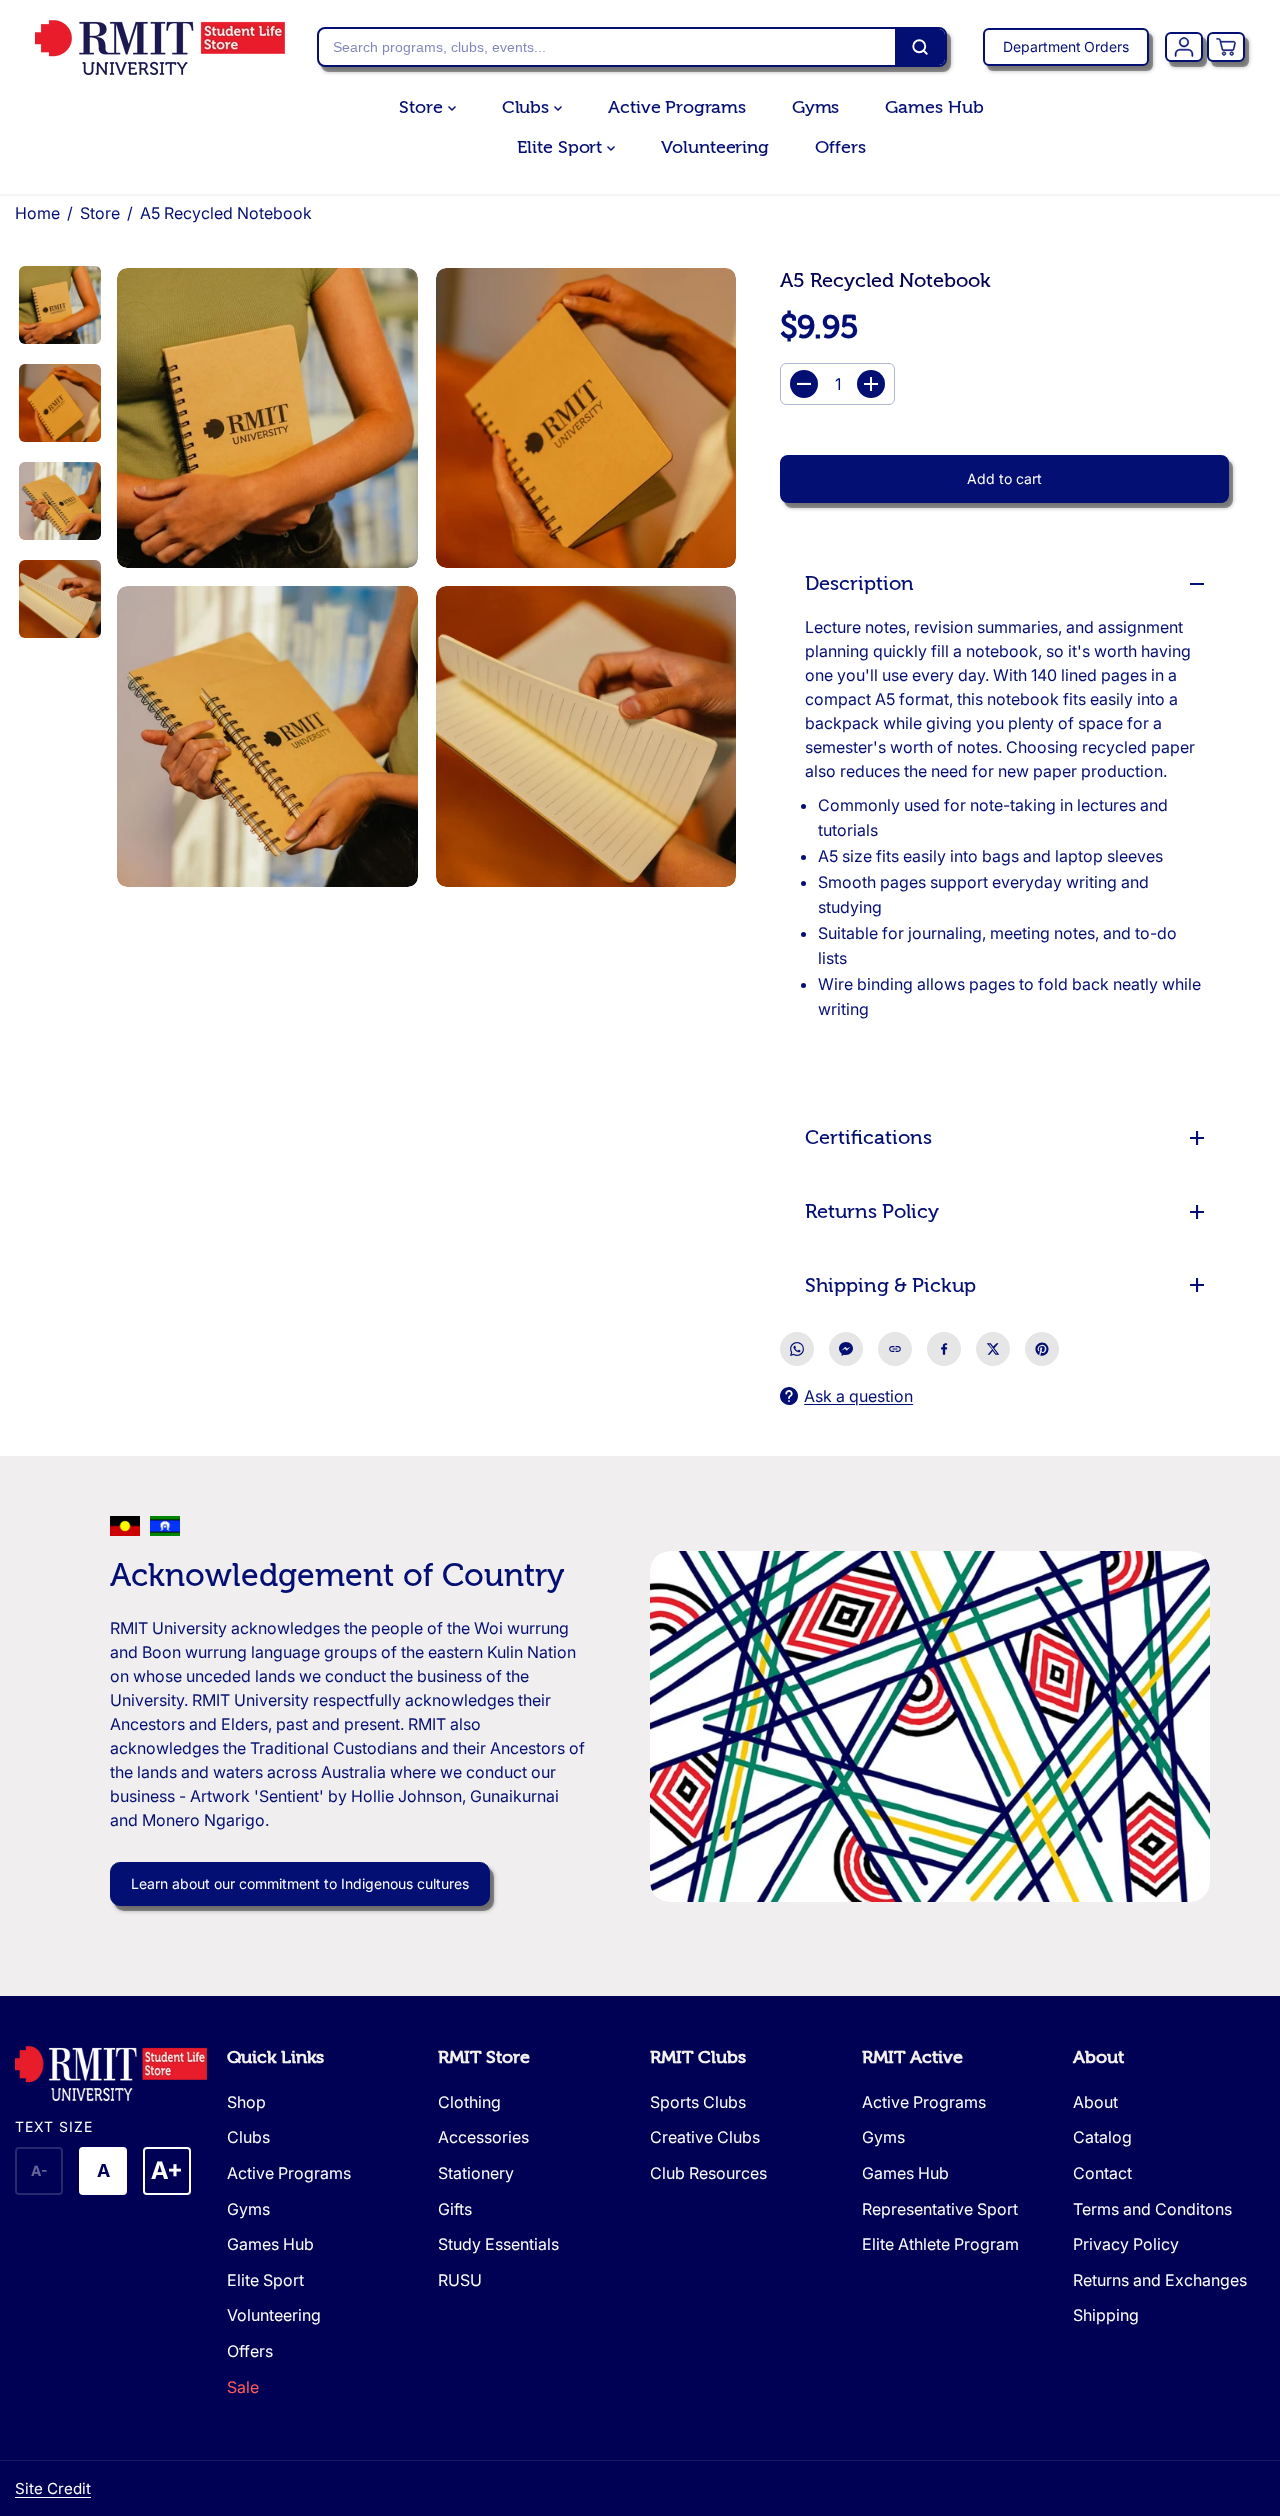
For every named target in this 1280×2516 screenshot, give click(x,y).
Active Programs (677, 107)
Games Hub (934, 107)
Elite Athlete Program (940, 2244)
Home (37, 213)
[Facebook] (944, 1349)
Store (423, 107)
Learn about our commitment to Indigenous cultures (300, 1883)
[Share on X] (993, 1349)
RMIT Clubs (698, 2057)
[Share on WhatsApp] (797, 1349)
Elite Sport (562, 147)
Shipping (1106, 2315)
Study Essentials (498, 2244)
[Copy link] (895, 1349)
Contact (1102, 2173)
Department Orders (1066, 46)
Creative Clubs (705, 2137)
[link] (111, 2073)
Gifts (455, 2209)
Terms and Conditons (1152, 2209)
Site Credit (53, 2488)
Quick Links (275, 2057)
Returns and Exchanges (1160, 2280)
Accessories (483, 2137)
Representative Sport (940, 2209)
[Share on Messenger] (846, 1349)
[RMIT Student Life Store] (160, 47)
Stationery (476, 2173)
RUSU (460, 2280)
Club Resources (708, 2173)
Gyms (816, 107)
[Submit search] (920, 47)
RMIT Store (484, 2057)
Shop (246, 2102)
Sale (243, 2387)
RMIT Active (912, 2057)
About (1098, 2057)
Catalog (1102, 2137)
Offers (840, 147)
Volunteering (715, 147)
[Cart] (1226, 47)
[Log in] (1184, 47)
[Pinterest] (1042, 1349)
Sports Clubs (698, 2102)
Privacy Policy (1126, 2244)
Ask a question (858, 1396)
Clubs (528, 107)
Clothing (469, 2102)
